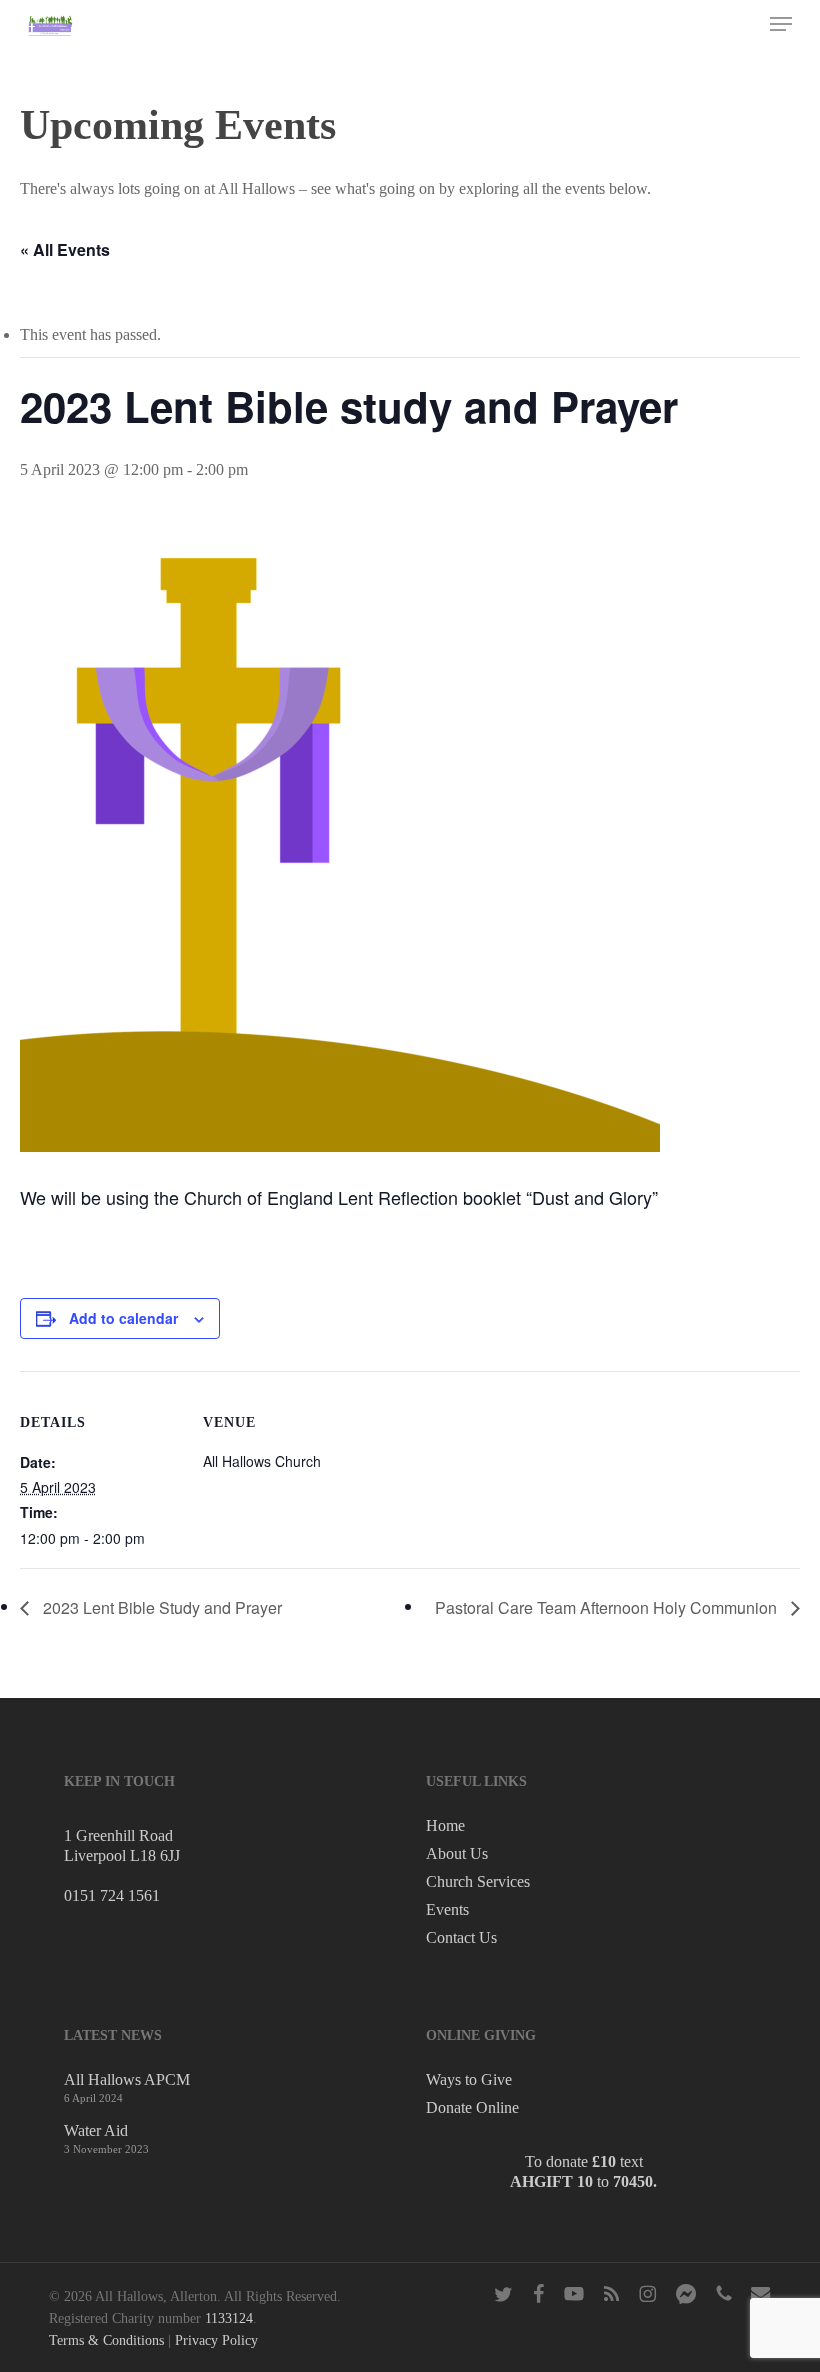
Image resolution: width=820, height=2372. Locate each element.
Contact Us (461, 1937)
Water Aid (96, 2130)
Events (447, 1909)
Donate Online (472, 2107)
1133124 (229, 2318)
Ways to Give (469, 2079)
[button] (781, 24)
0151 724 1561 (112, 1895)
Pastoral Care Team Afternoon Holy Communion (608, 1607)
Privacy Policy (216, 2340)
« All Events (65, 249)
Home (445, 1825)
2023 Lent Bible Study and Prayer (160, 1607)
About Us (457, 1853)
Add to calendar (123, 1318)
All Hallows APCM (127, 2079)
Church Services (478, 1881)
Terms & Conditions (106, 2340)
